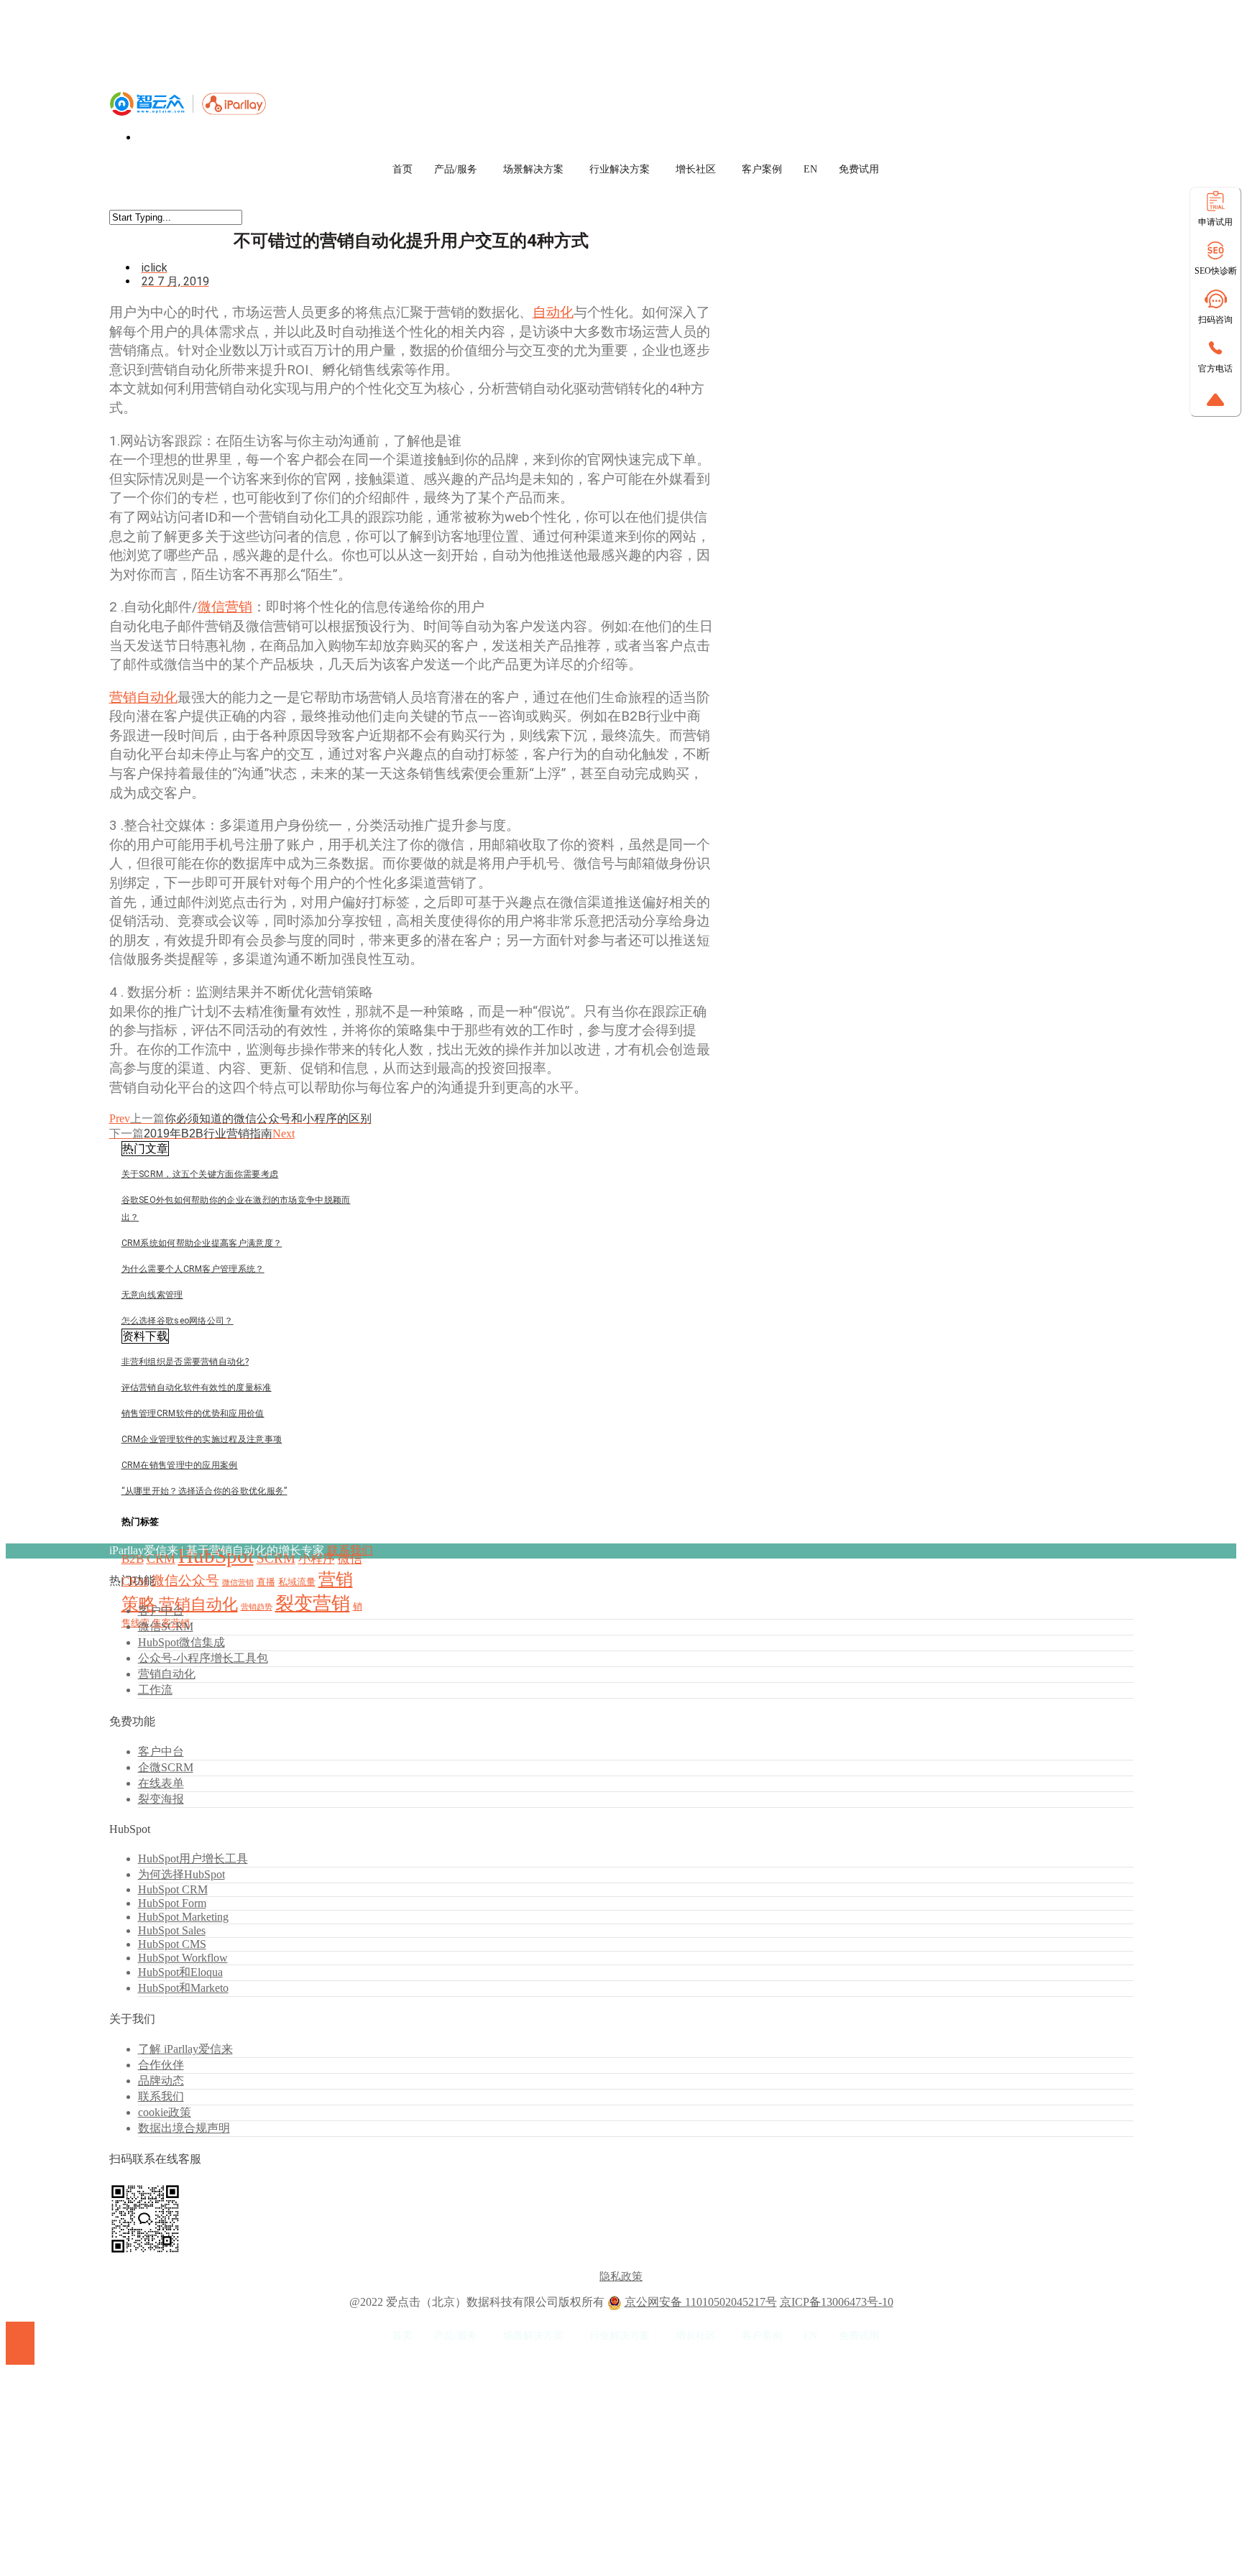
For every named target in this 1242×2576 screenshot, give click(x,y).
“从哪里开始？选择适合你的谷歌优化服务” (204, 1491)
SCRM (276, 1558)
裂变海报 (161, 1799)
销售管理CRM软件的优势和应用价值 (193, 1413)
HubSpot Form (172, 1903)
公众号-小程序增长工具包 (203, 1658)
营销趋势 (257, 1607)
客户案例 (762, 169)
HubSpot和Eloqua (180, 1972)
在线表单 (161, 1783)
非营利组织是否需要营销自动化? (185, 1362)
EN (810, 169)
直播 (266, 1582)
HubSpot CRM (173, 1889)
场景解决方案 (533, 169)
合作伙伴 (161, 2065)
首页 (402, 169)
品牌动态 (161, 2081)
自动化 (553, 312)
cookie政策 (165, 2112)
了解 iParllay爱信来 (185, 2049)
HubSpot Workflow (183, 1958)
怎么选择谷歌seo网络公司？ (178, 1321)
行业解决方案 (620, 169)
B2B (133, 1559)
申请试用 (1215, 222)
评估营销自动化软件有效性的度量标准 (197, 1388)
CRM (161, 1559)
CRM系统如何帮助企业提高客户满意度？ (202, 1243)
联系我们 (350, 1550)
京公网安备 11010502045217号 (701, 2302)
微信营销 (225, 607)
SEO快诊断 (1216, 271)
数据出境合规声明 (184, 2128)
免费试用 (859, 169)
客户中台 (161, 1611)
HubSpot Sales (172, 1930)
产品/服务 (456, 169)
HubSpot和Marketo (183, 1988)
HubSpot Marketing (183, 1917)
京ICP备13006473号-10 (837, 2302)
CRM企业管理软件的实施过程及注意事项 (202, 1439)
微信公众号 (185, 1580)
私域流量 (297, 1582)
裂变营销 (313, 1603)
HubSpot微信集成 (181, 1642)
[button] (145, 1149)
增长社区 (696, 169)
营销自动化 (143, 697)
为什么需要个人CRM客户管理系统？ (193, 1269)
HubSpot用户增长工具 (193, 1859)
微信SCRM (166, 1626)
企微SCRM (166, 1767)
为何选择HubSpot (181, 1874)
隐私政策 (621, 2276)
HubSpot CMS (172, 1944)
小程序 (317, 1559)
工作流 (155, 1690)
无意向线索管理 (152, 1295)
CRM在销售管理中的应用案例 (180, 1465)
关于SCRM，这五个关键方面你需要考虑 (200, 1174)
